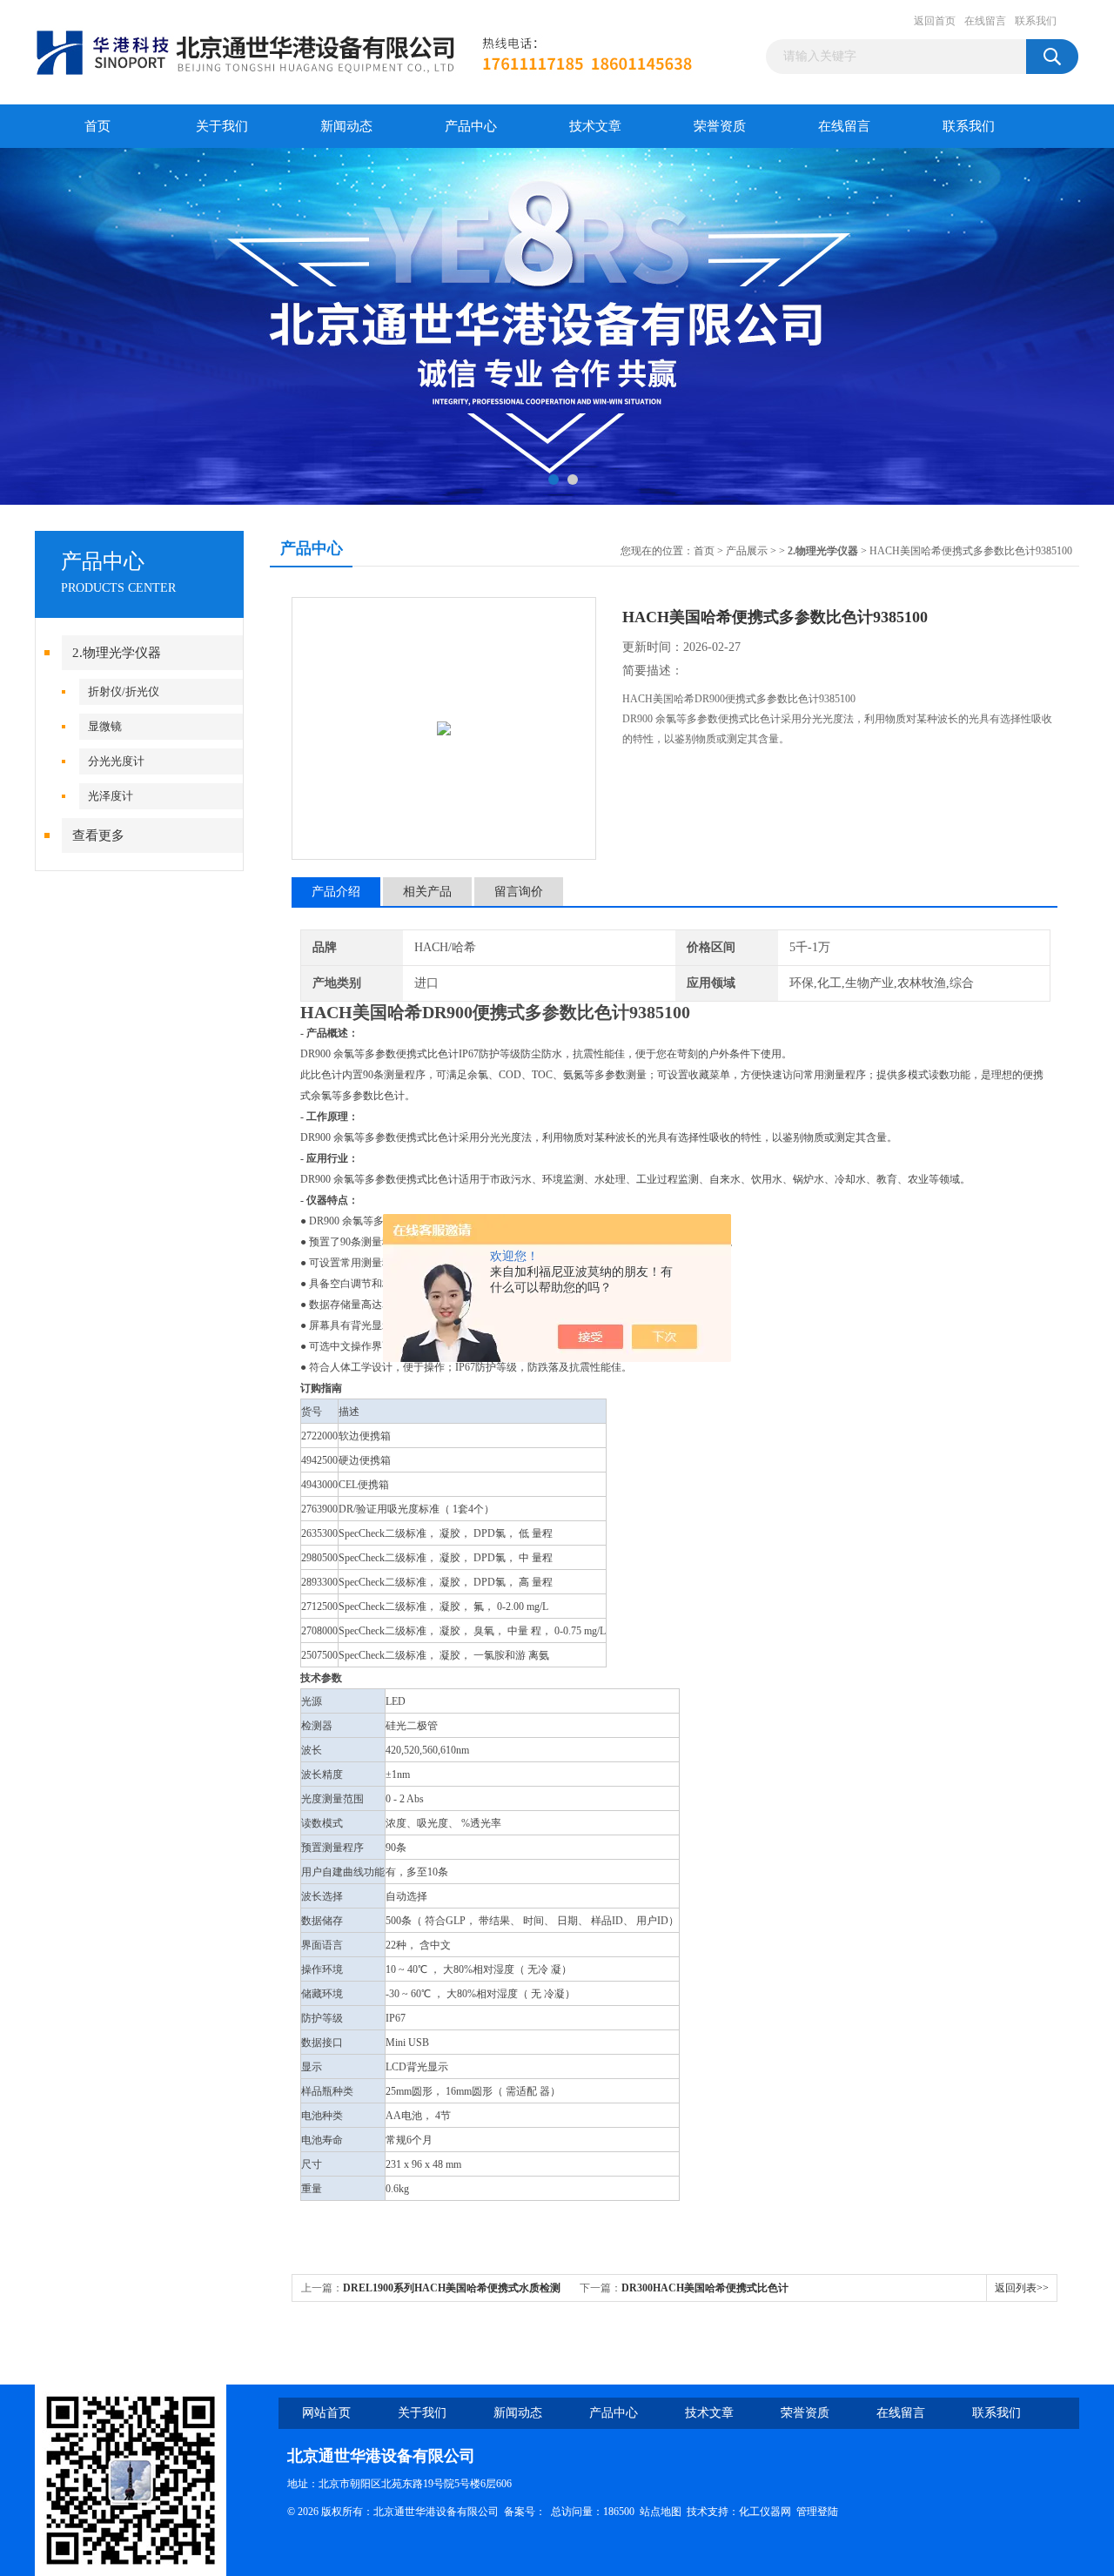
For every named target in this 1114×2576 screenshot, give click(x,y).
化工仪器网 (765, 2512)
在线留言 (985, 21)
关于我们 (222, 126)
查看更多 (98, 835)
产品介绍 (336, 892)
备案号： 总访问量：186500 (572, 2512)
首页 (97, 126)
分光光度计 (116, 761)
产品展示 (747, 551)
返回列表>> (1022, 2288)
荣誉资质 (720, 126)
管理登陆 (817, 2512)
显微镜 (105, 726)
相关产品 (427, 892)
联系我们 (1036, 21)
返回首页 (935, 21)
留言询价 (519, 892)
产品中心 (471, 126)
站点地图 (661, 2512)
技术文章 (595, 126)
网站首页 (326, 2413)
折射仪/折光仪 (124, 691)
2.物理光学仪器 (117, 653)
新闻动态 (346, 126)
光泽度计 (111, 796)
